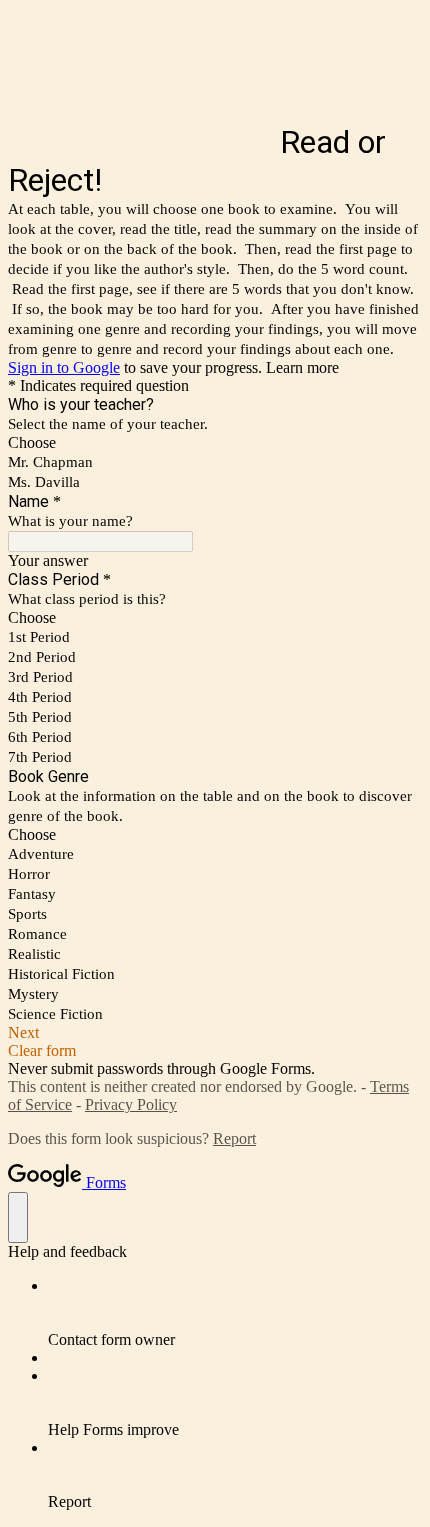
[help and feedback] (18, 1217)
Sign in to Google (64, 367)
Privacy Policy (131, 1104)
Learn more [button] (302, 367)
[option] (215, 443)
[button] (215, 1033)
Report (234, 1138)
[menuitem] (235, 1313)
